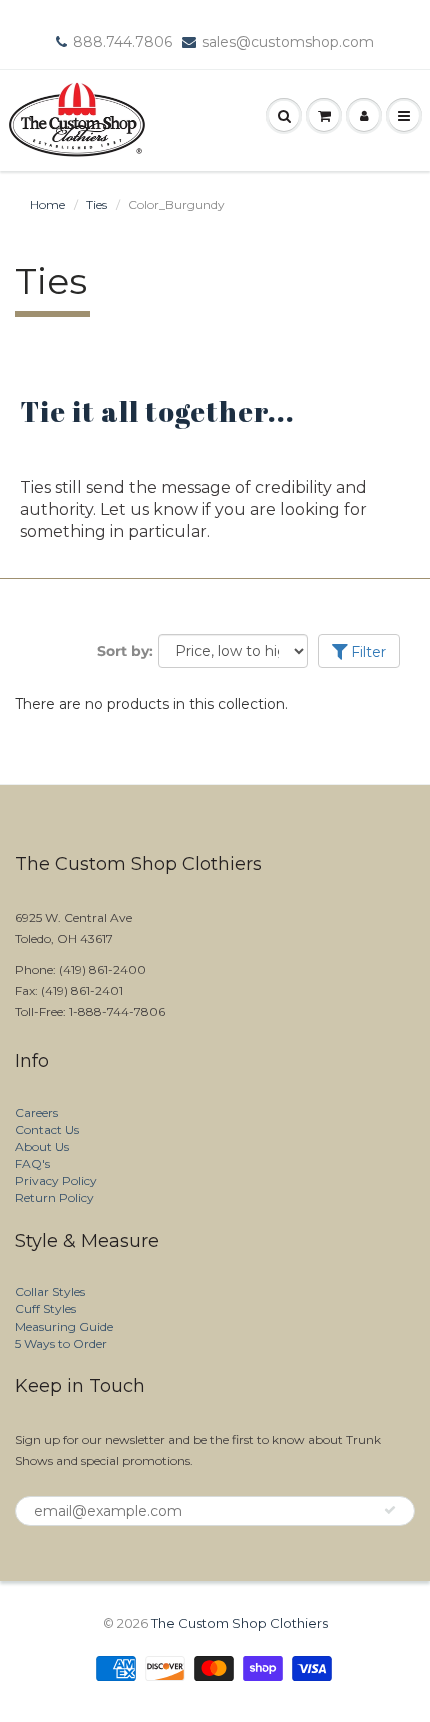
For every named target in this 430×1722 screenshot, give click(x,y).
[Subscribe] (390, 1510)
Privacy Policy (56, 1180)
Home (47, 204)
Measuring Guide (64, 1326)
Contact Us (47, 1129)
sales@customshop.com (288, 42)
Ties (96, 204)
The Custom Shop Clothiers (239, 1623)
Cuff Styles (45, 1308)
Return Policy (54, 1197)
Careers (36, 1112)
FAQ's (32, 1163)
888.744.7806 (122, 42)
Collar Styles (50, 1291)
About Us (42, 1146)
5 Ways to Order (61, 1343)
